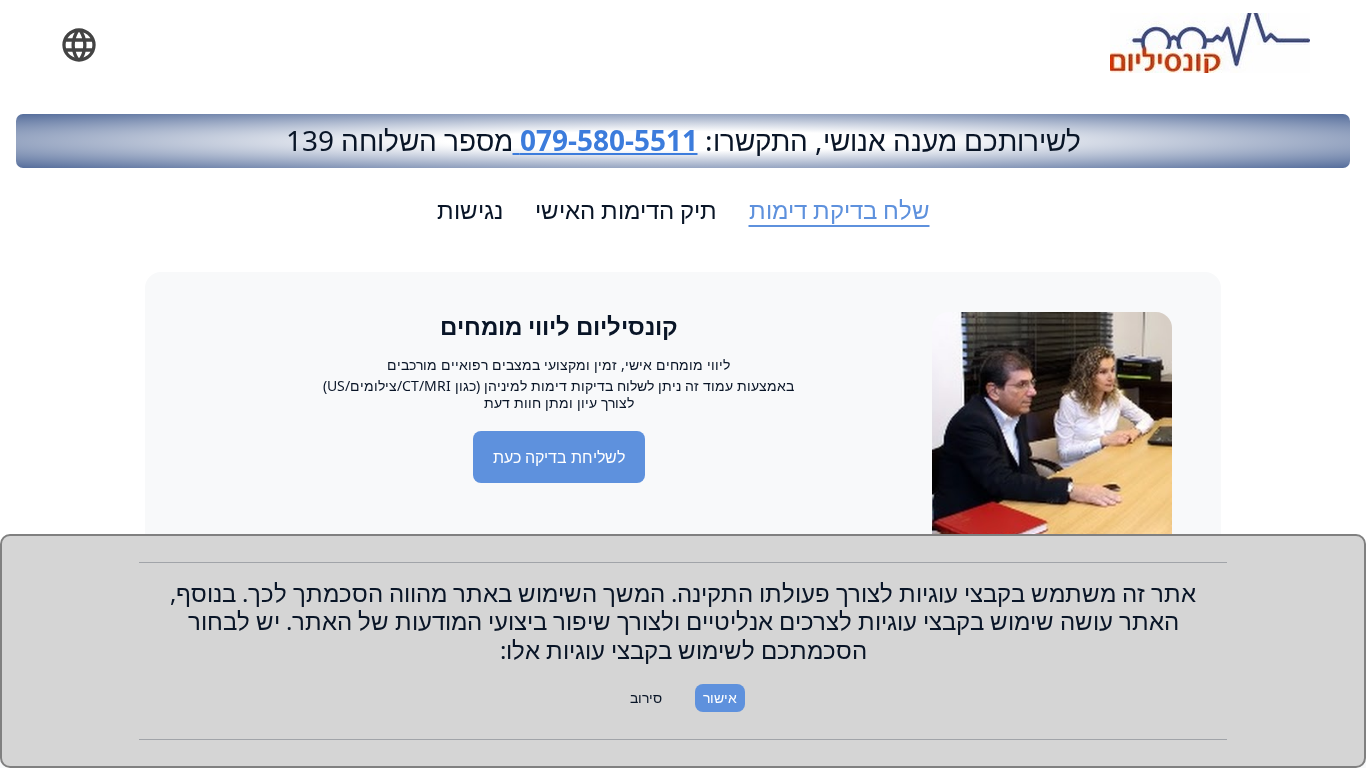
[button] (79, 45)
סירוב (646, 697)
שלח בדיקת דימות (839, 209)
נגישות (470, 209)
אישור (720, 697)
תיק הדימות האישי (626, 209)
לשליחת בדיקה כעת (559, 457)
